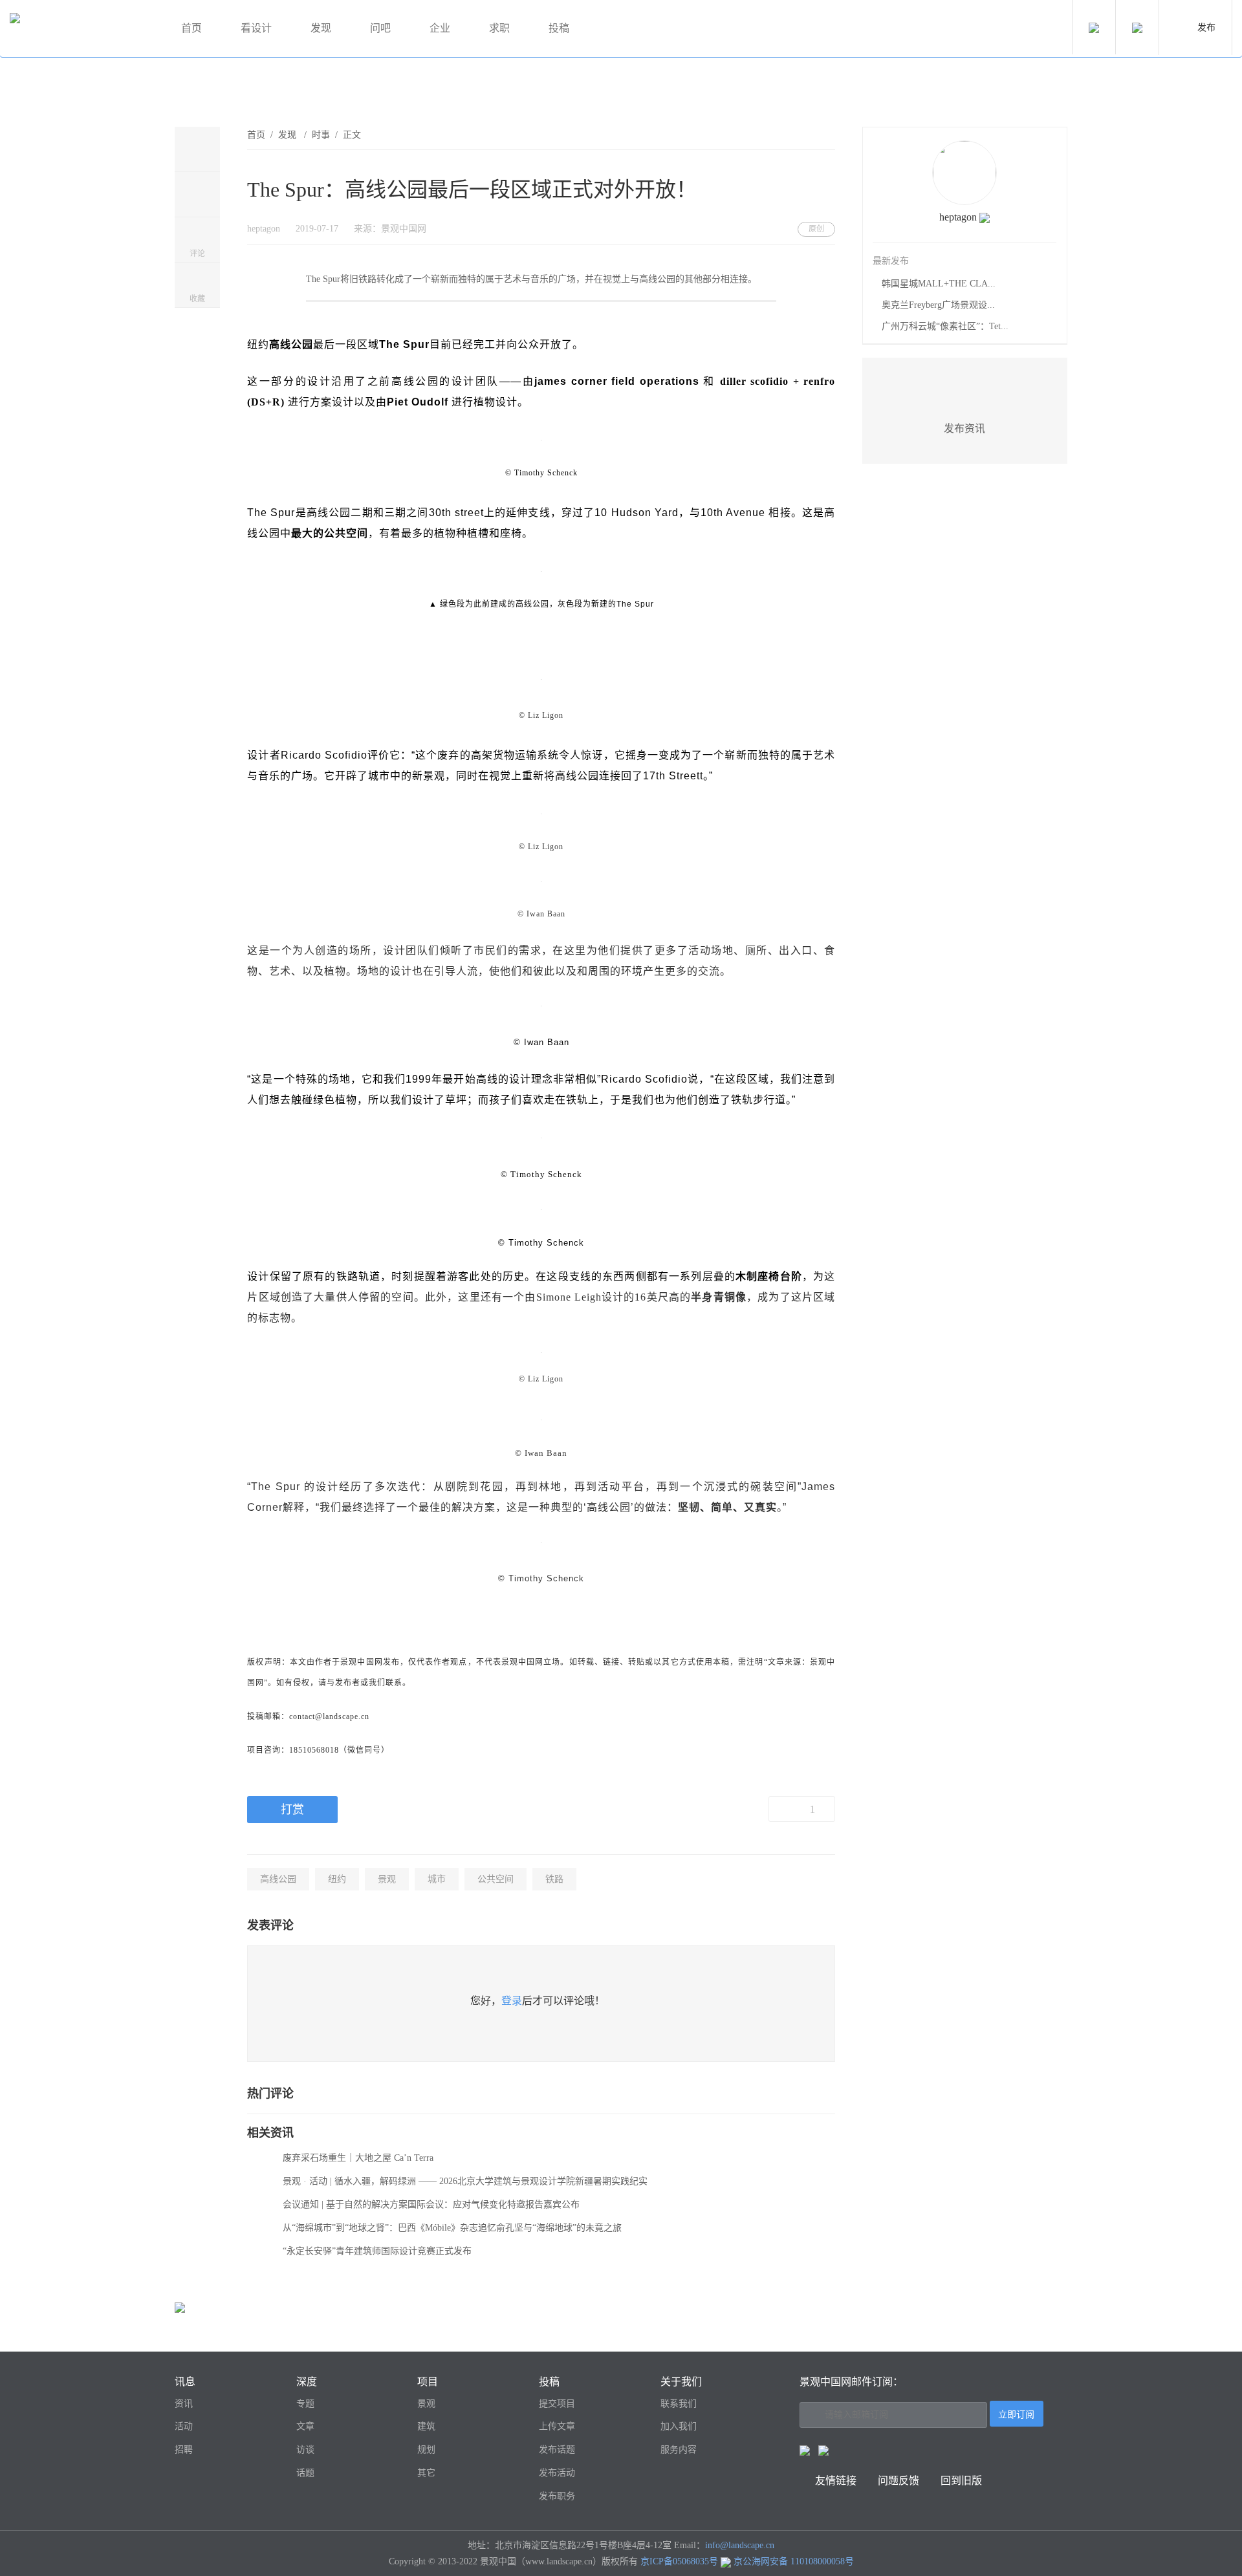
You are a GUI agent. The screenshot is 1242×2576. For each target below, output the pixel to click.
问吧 (380, 28)
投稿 (559, 28)
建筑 (426, 2426)
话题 (305, 2473)
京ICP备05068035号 (679, 2561)
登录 (512, 2001)
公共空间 (496, 1879)
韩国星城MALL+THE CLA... (939, 284)
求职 (499, 28)
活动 (184, 2426)
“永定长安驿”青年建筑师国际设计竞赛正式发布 (377, 2251)
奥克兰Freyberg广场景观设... (938, 305)
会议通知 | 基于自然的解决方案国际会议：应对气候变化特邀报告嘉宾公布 (431, 2204)
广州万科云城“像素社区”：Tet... (945, 326)
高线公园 (278, 1879)
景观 (387, 1879)
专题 (305, 2404)
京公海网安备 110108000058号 (794, 2561)
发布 (1206, 27)
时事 (321, 135)
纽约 (337, 1879)
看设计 (256, 28)
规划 (426, 2450)
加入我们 (679, 2426)
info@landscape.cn (740, 2545)
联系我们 (679, 2404)
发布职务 (557, 2496)
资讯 (184, 2404)
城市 (437, 1879)
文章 (305, 2426)
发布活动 (557, 2473)
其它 (426, 2473)
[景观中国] (81, 29)
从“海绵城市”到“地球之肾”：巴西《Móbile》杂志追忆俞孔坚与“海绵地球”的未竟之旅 (452, 2228)
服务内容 (679, 2450)
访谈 (305, 2450)
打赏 (292, 1810)
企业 (440, 28)
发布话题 (557, 2450)
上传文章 (557, 2426)
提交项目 (557, 2404)
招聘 (184, 2450)
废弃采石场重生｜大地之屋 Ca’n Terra (358, 2158)
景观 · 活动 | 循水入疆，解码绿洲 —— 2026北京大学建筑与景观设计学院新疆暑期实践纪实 (465, 2181)
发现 (321, 28)
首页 (191, 28)
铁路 (554, 1879)
